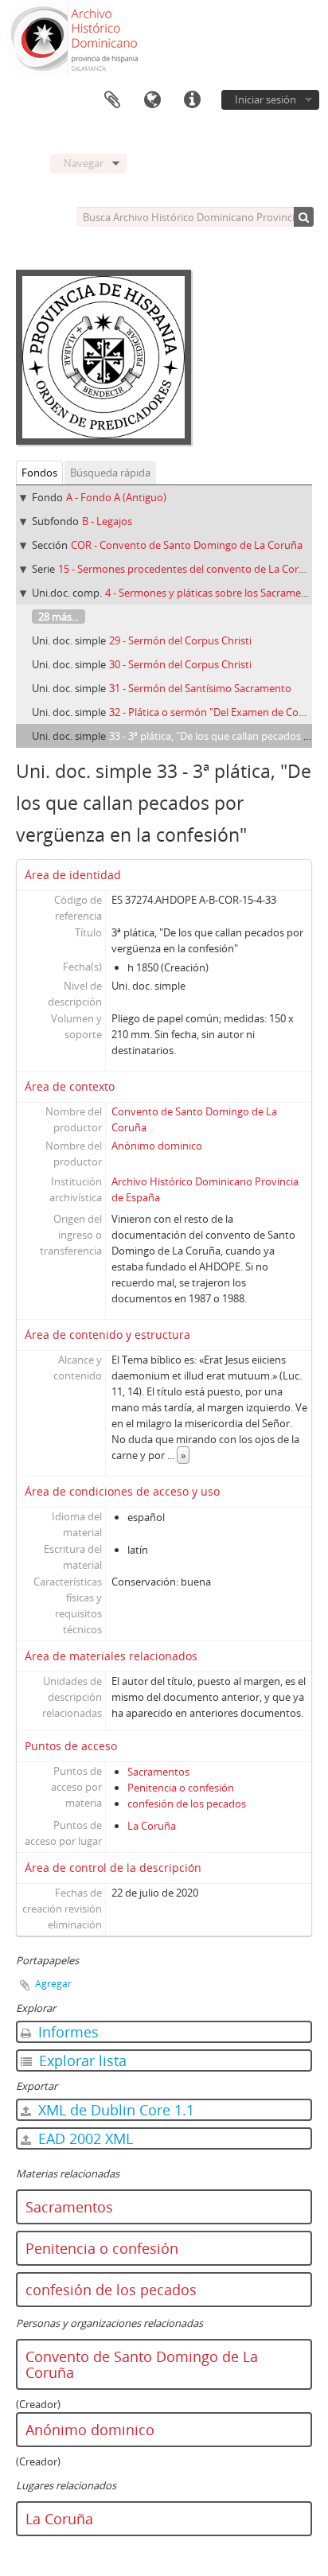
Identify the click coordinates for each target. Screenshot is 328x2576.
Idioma (152, 100)
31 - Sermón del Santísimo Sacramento (200, 688)
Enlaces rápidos (192, 100)
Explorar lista (81, 2060)
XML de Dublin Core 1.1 (114, 2110)
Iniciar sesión (266, 99)
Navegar (84, 163)
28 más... (59, 617)
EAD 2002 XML (84, 2138)
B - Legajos (107, 521)
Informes (66, 2032)
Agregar (53, 1984)
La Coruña (152, 1826)
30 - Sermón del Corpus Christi (180, 664)
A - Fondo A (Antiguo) (116, 497)
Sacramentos (158, 1772)
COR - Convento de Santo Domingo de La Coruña (187, 545)
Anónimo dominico (157, 1146)
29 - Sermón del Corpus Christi (180, 640)
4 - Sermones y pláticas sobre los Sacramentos (214, 593)
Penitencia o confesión (181, 1788)
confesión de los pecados (187, 1804)
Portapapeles (112, 100)
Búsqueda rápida (110, 473)
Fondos (39, 473)
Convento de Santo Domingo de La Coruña (142, 2364)
